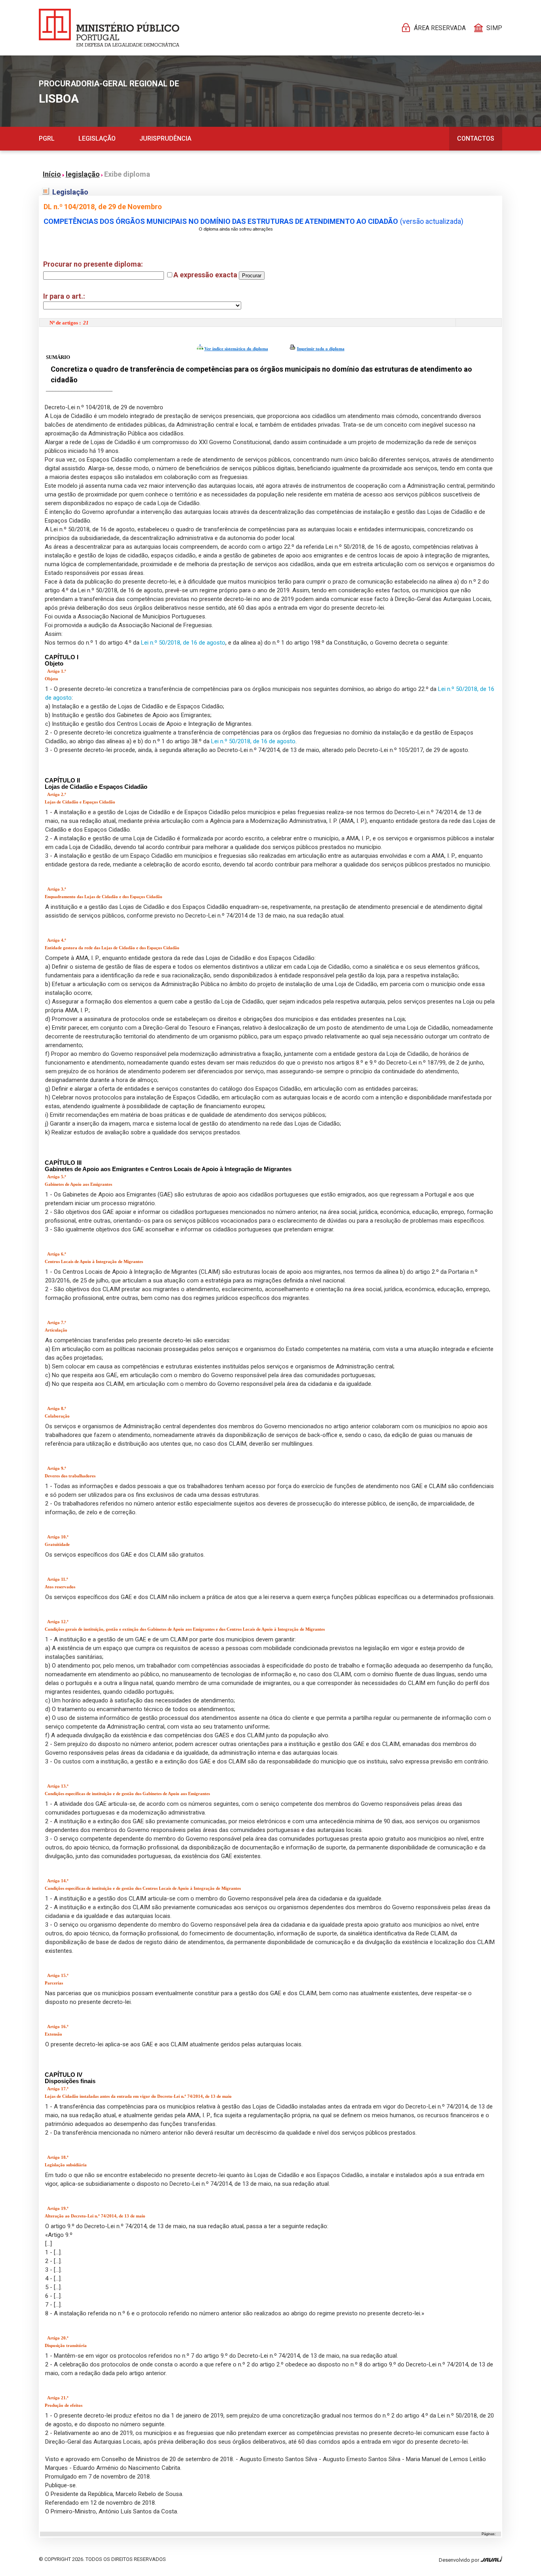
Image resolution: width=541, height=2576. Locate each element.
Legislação (97, 138)
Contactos (476, 138)
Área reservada (440, 28)
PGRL (47, 138)
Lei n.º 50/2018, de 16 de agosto (183, 643)
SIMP (494, 28)
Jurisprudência (165, 138)
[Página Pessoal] (109, 28)
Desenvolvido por (460, 2560)
